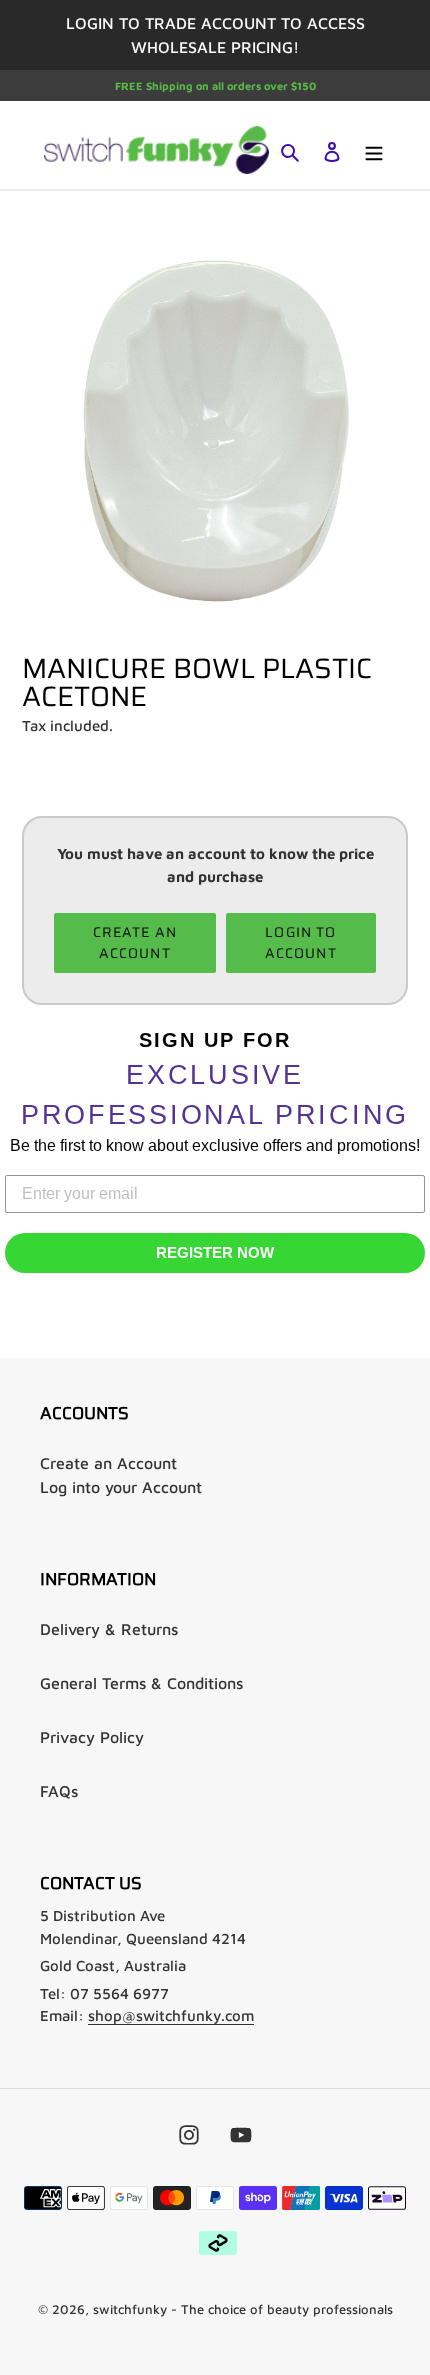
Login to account (301, 942)
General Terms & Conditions (141, 1683)
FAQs (59, 1791)
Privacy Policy (92, 1737)
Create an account (135, 942)
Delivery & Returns (109, 1629)
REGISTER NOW (215, 1252)
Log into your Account (121, 1487)
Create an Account (108, 1463)
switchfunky (130, 2309)
